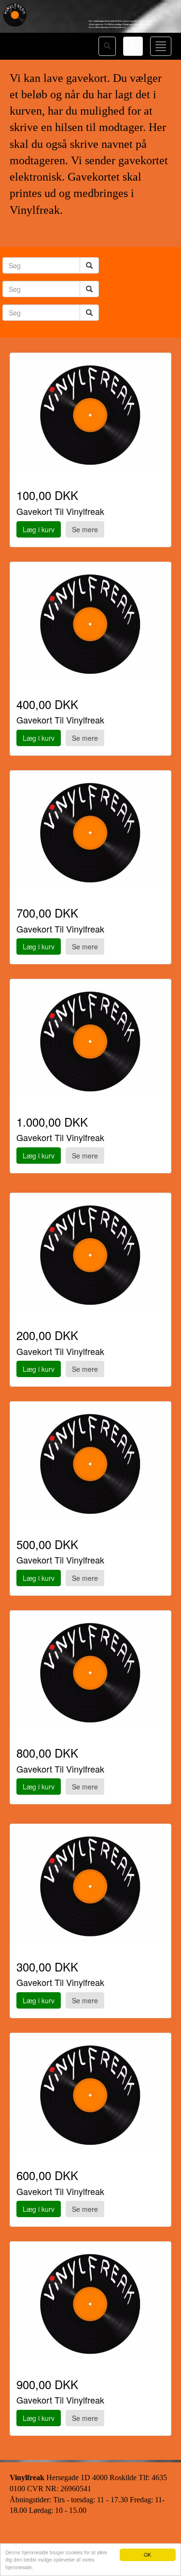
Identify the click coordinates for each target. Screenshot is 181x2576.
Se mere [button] (85, 529)
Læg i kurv (39, 529)
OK (147, 2555)
